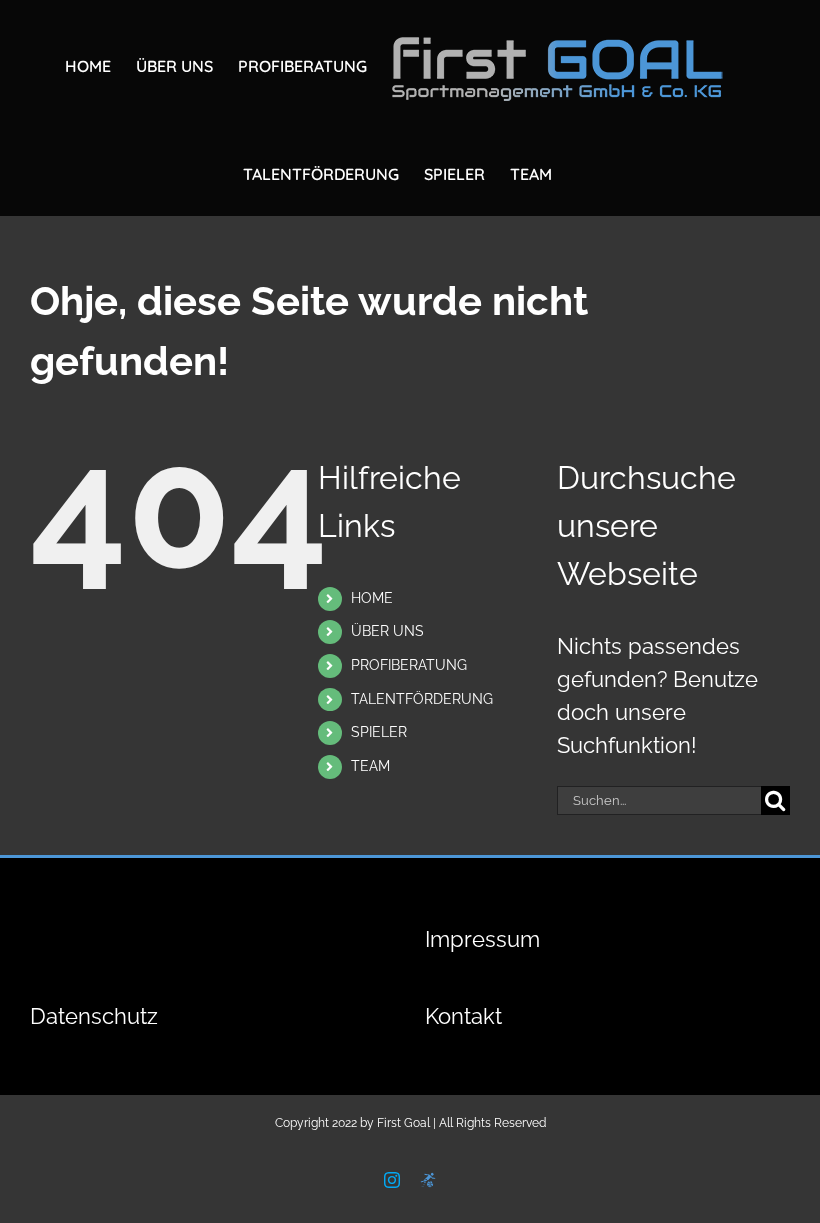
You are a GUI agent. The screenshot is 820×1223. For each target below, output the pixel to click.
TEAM (370, 766)
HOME (372, 598)
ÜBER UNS (387, 631)
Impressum (482, 939)
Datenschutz (94, 1016)
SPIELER (379, 732)
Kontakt (463, 1016)
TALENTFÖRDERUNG (422, 699)
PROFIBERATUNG (409, 665)
